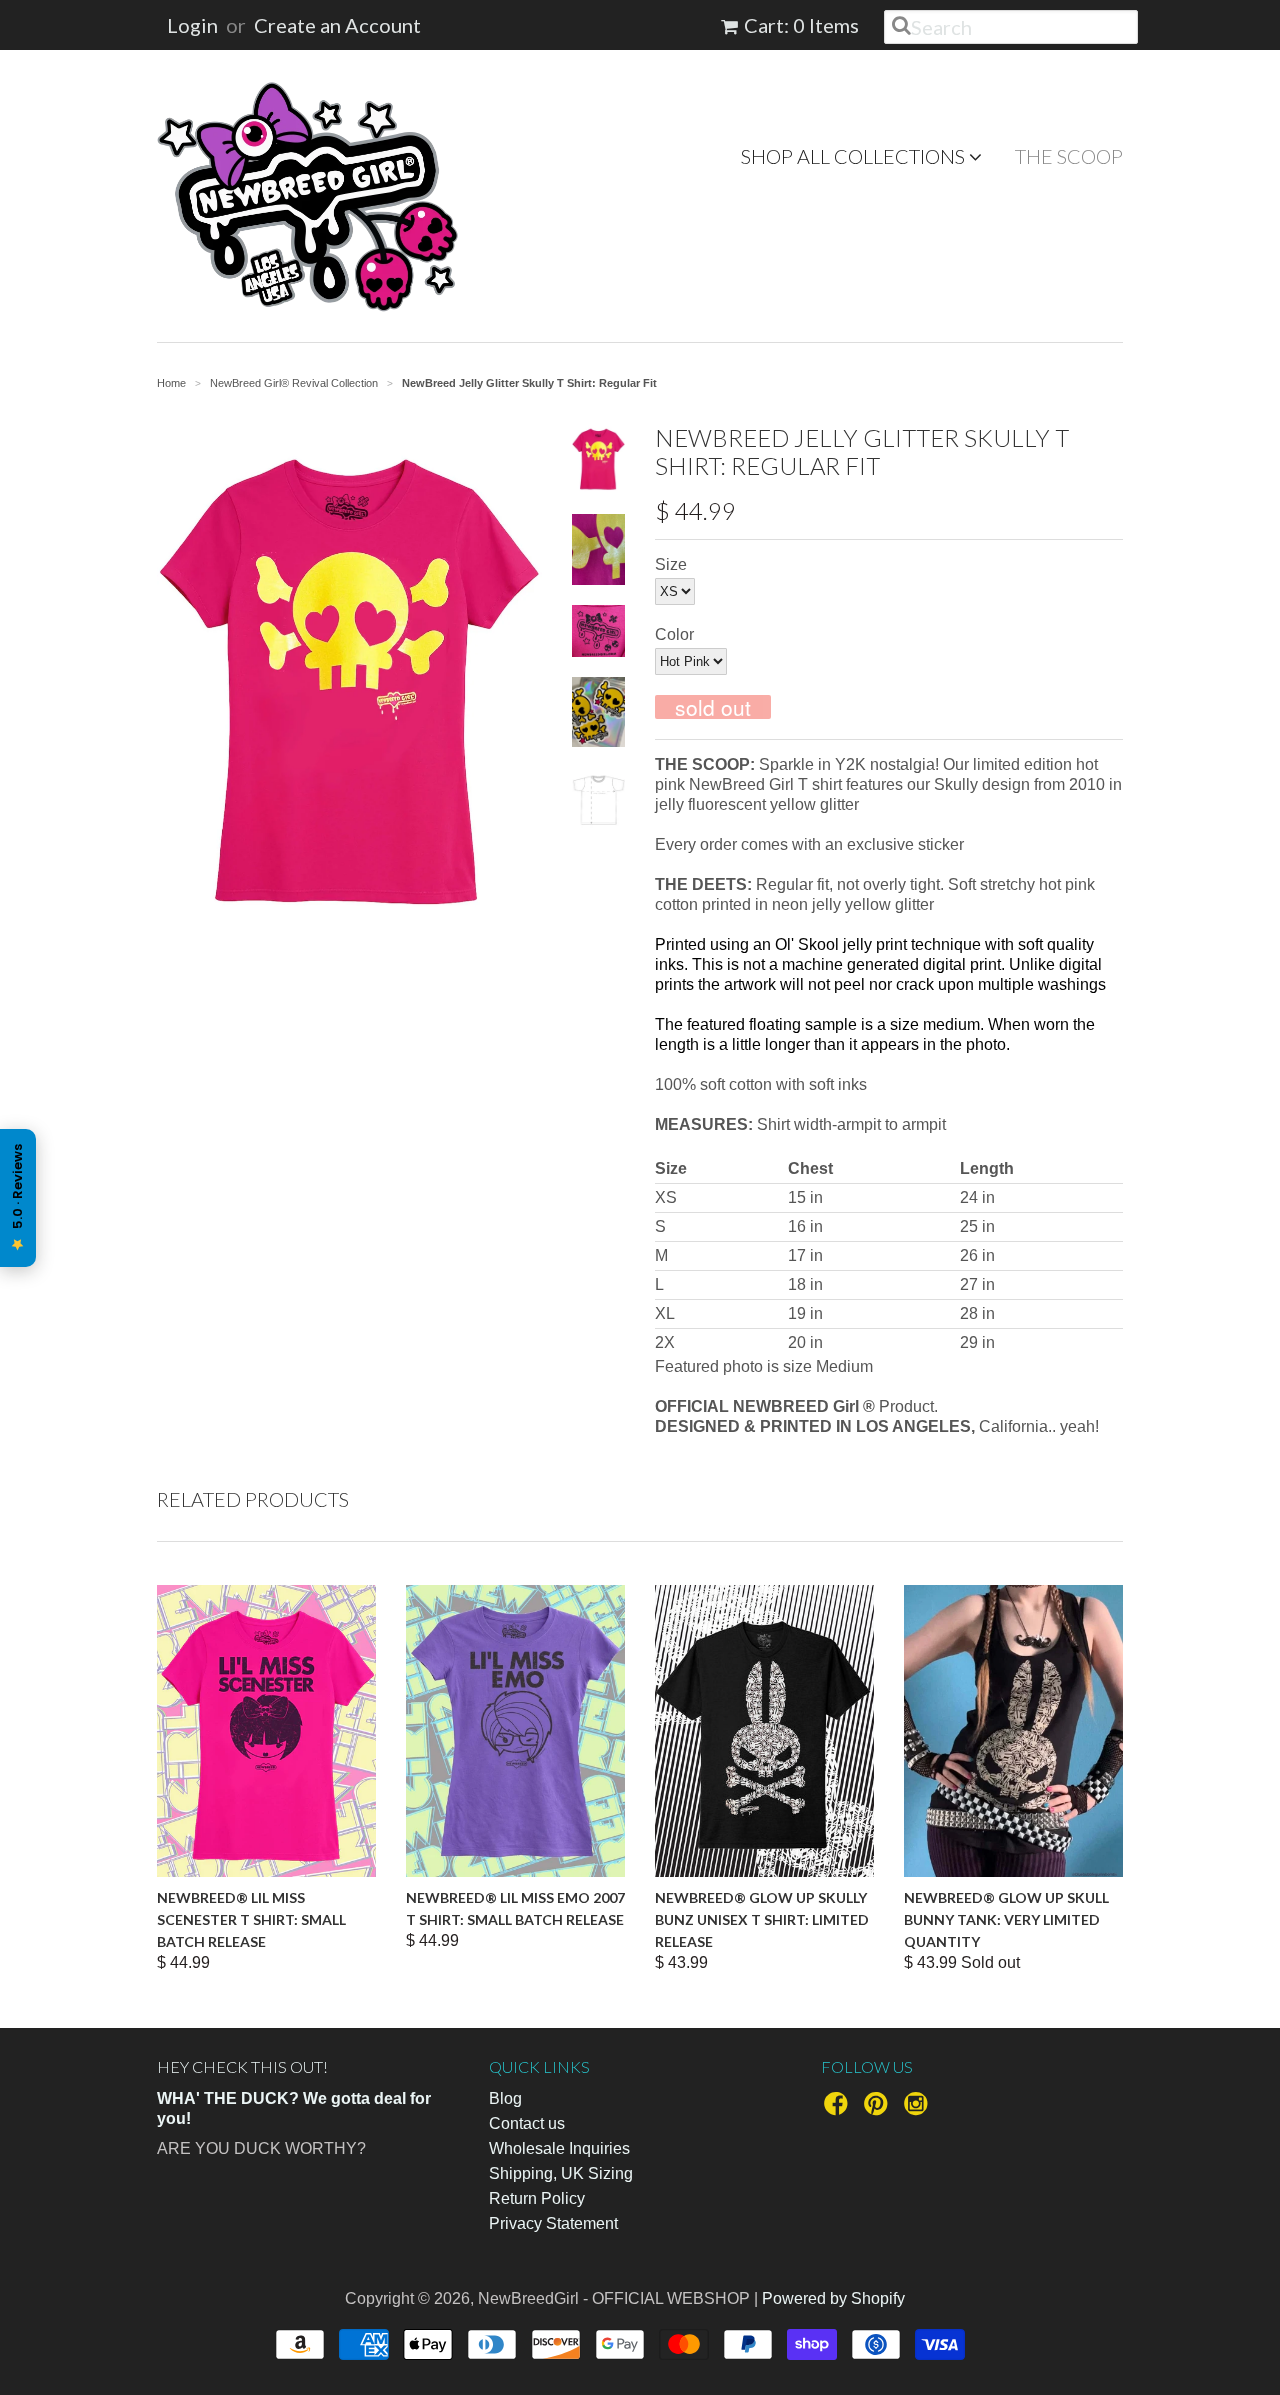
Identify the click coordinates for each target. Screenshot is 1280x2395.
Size (671, 564)
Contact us (527, 2123)
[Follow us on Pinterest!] (879, 2109)
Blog (505, 2098)
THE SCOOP (1069, 156)
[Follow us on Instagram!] (919, 2109)
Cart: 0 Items (801, 25)
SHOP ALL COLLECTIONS (855, 156)
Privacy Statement (553, 2223)
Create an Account (337, 25)
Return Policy (537, 2198)
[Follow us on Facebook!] (839, 2109)
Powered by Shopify (833, 2298)
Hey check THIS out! (242, 2066)
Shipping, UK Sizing (561, 2173)
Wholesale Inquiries (559, 2148)
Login (192, 25)
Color (674, 634)
